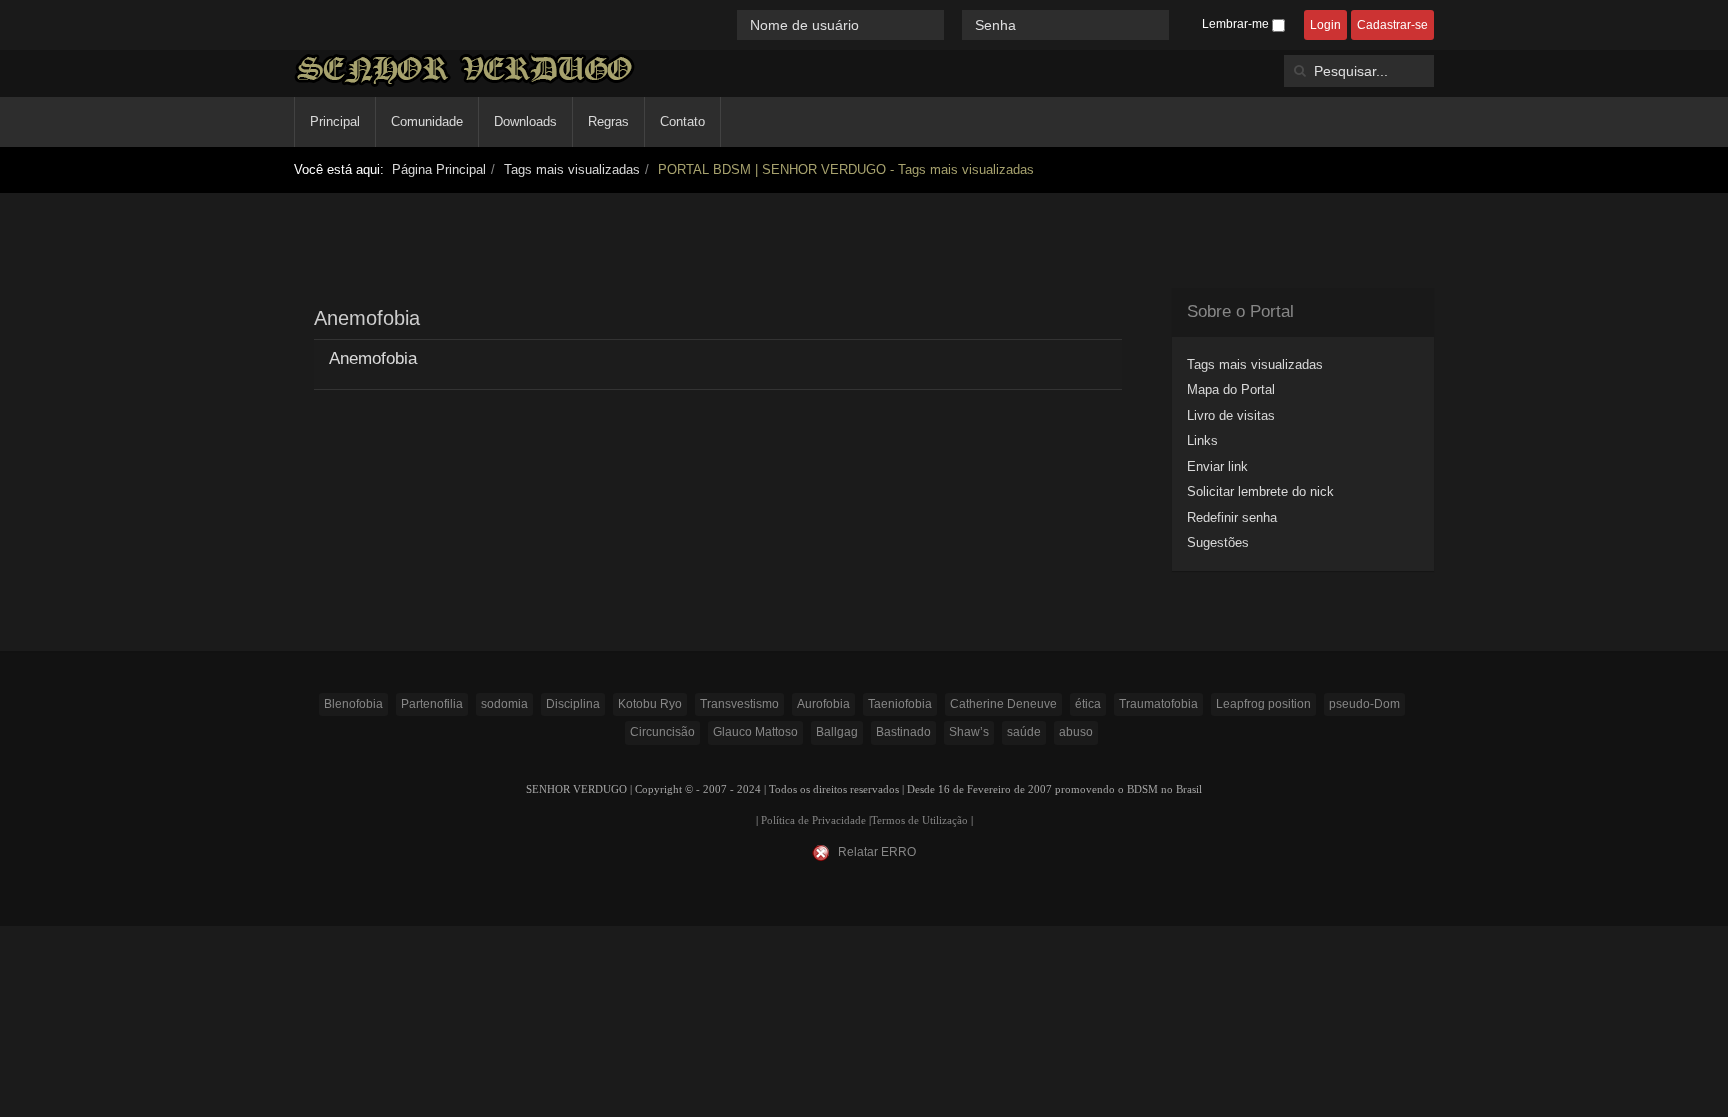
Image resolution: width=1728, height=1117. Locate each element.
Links (1202, 440)
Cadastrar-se (1392, 25)
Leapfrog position (1263, 704)
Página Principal (439, 169)
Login (1325, 25)
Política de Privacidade (813, 820)
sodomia (504, 704)
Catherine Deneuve (1003, 704)
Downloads (525, 121)
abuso (1076, 732)
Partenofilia (432, 704)
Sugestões (1218, 542)
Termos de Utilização (919, 820)
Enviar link (1217, 466)
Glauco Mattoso (755, 732)
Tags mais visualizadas (572, 169)
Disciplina (573, 704)
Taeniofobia (900, 704)
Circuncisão (662, 732)
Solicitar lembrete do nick (1260, 491)
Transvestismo (739, 704)
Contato (682, 121)
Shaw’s (969, 732)
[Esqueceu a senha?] (1178, 24)
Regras (608, 121)
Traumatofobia (1158, 704)
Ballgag (837, 732)
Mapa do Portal (1231, 389)
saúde (1024, 732)
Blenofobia (353, 704)
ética (1088, 704)
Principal (335, 121)
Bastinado (903, 732)
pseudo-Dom (1364, 704)
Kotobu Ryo (650, 704)
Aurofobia (823, 704)
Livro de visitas (1231, 415)
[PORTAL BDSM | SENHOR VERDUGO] (464, 69)
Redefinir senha (1232, 517)
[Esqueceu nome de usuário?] (955, 24)
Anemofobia (373, 358)
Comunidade (427, 121)
